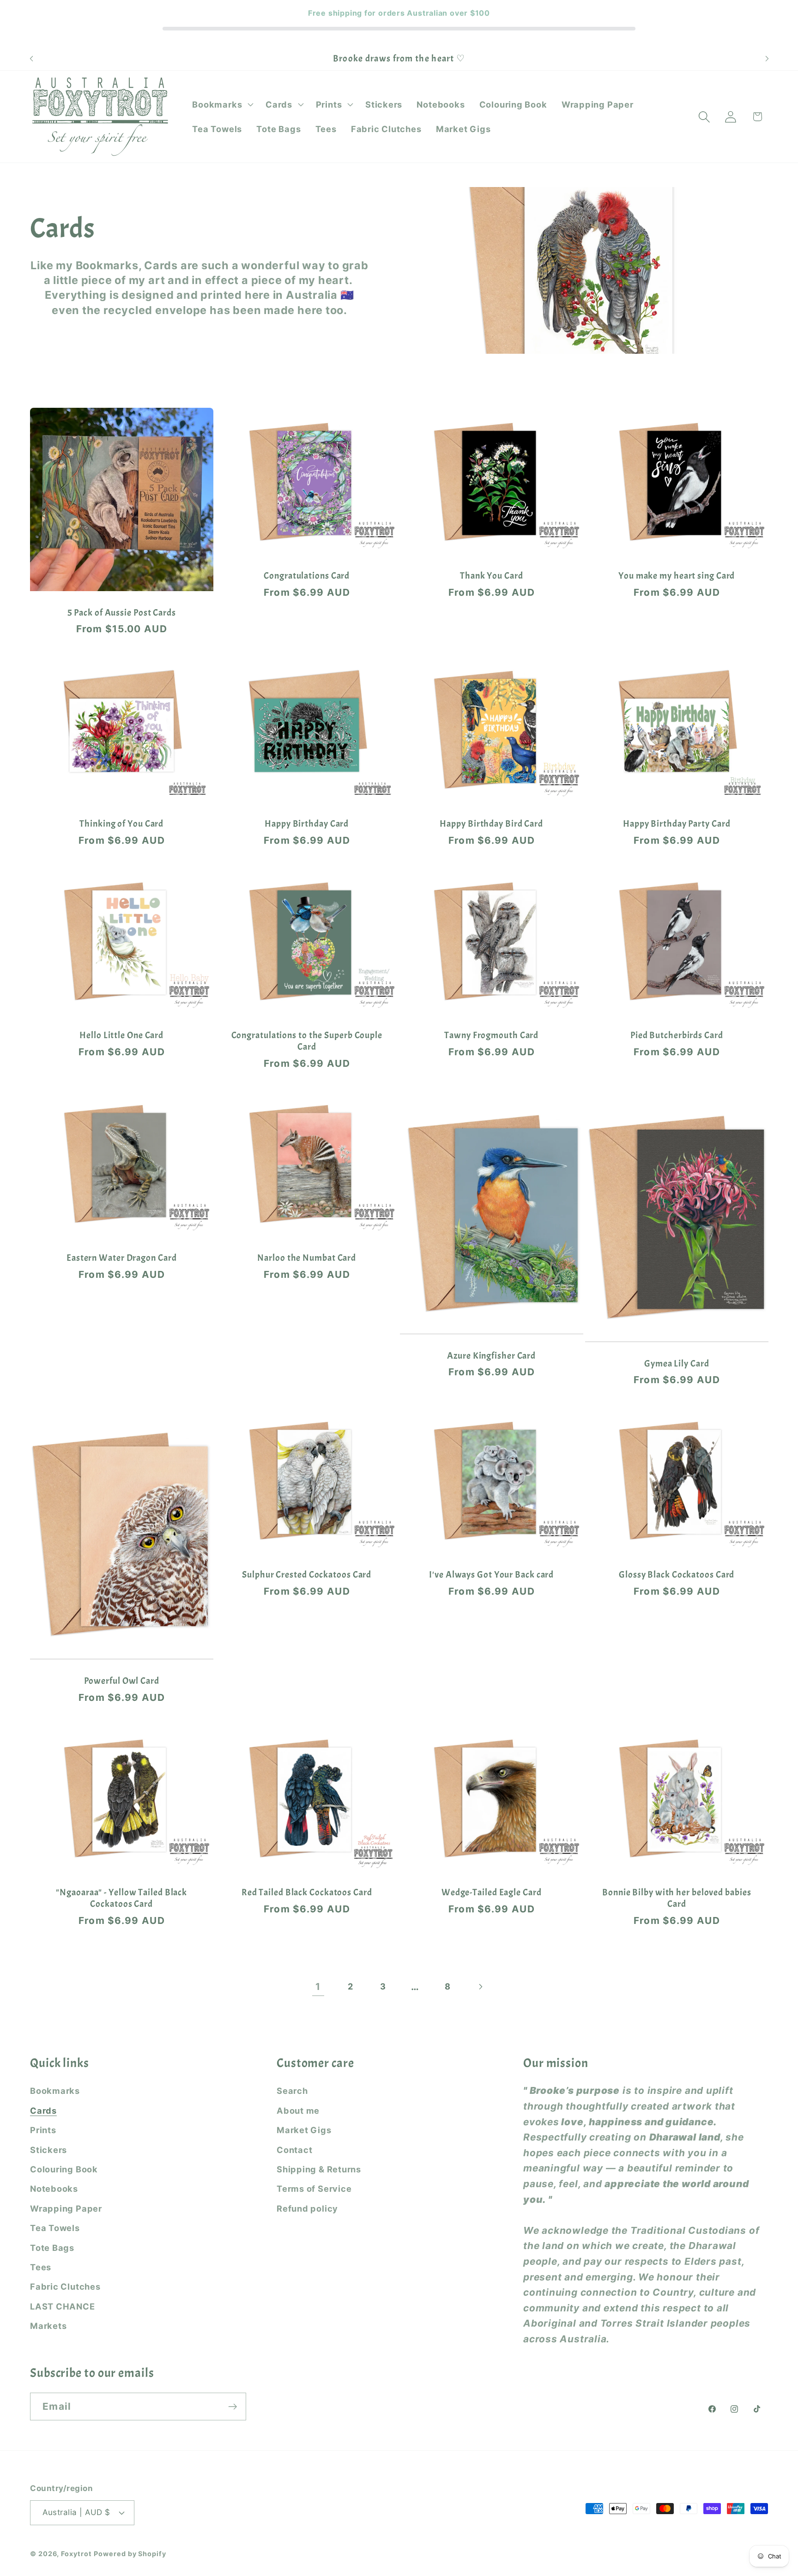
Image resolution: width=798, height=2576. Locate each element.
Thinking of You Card (121, 824)
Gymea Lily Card (677, 1364)
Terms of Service (314, 2189)
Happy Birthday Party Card (677, 824)
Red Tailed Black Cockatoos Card (306, 1893)
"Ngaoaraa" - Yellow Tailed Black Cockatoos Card (121, 1898)
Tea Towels (55, 2228)
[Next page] (480, 1986)
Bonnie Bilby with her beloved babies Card (677, 1898)
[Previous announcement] (31, 58)
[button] (222, 104)
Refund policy (307, 2208)
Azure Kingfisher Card (491, 1356)
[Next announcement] (767, 58)
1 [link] (318, 1986)
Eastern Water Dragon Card (122, 1258)
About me (298, 2110)
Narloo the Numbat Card (307, 1258)
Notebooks (54, 2189)
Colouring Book (64, 2169)
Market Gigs (304, 2130)
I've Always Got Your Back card (491, 1575)
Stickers (48, 2150)
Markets (48, 2326)
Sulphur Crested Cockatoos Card (307, 1575)
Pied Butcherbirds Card (676, 1035)
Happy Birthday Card (307, 824)
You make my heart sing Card (677, 576)
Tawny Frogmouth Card (491, 1035)
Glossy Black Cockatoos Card (677, 1575)
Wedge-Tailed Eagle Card (492, 1893)
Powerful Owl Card (122, 1681)
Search (292, 2091)
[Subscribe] (233, 2407)
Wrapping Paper (66, 2208)
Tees (41, 2267)
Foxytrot (76, 2554)
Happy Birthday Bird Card (491, 824)
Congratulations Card (307, 576)
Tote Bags (52, 2248)
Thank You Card (492, 576)
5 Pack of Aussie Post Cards (122, 613)
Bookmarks (55, 2091)
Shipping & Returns (319, 2169)
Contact (294, 2150)
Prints (43, 2130)
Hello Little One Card (121, 1035)
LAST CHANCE (63, 2306)
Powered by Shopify (130, 2554)
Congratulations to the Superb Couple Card (306, 1041)
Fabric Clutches (65, 2286)
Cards (43, 2110)
